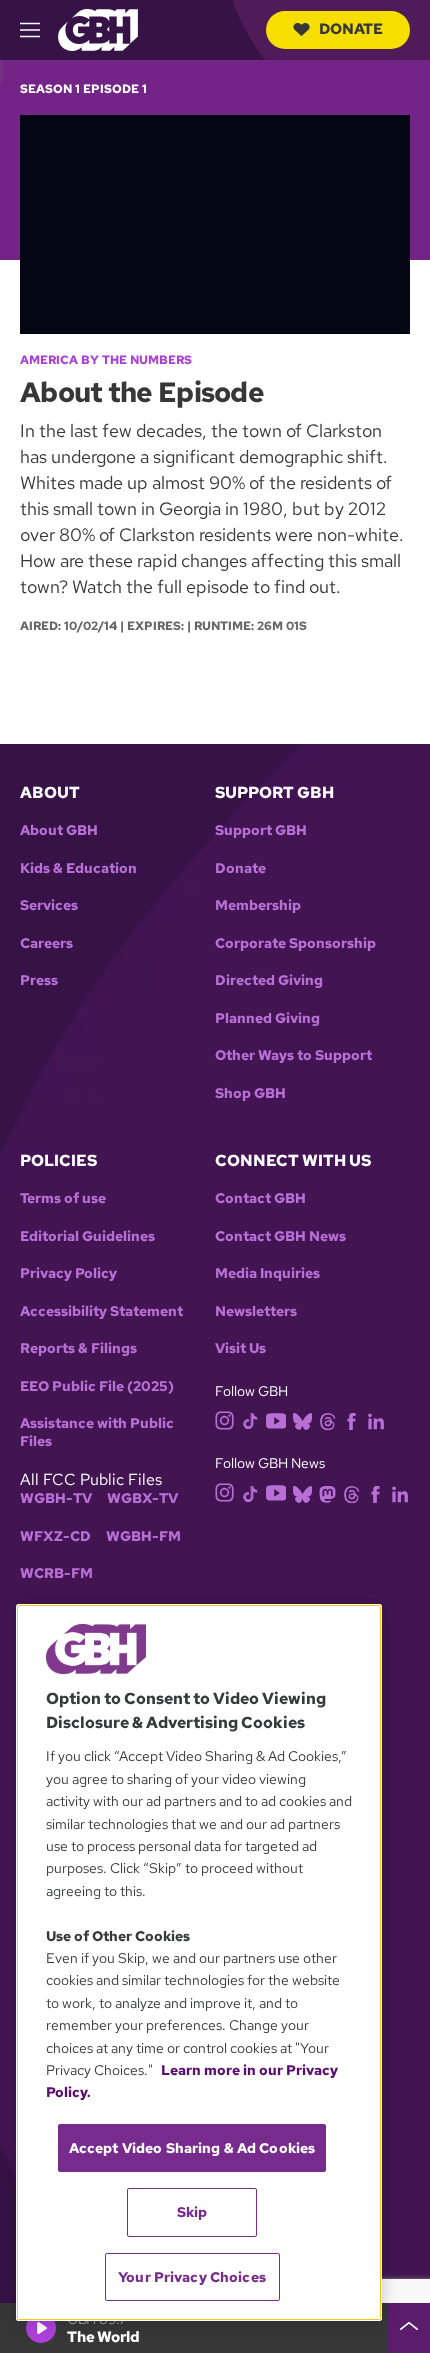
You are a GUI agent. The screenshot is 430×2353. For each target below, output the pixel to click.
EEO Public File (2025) (97, 1386)
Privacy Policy (68, 1273)
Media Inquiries (267, 1273)
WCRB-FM (56, 1573)
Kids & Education (78, 868)
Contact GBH (260, 1198)
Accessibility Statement (101, 1311)
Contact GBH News (280, 1236)
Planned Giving (267, 1018)
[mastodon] (327, 1492)
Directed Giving (269, 980)
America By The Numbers (106, 360)
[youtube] (276, 1418)
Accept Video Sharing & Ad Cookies (192, 2148)
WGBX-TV (142, 1498)
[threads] (327, 1419)
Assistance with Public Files (97, 1432)
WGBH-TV (56, 1498)
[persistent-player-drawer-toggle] (409, 2328)
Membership (258, 905)
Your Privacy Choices (192, 2277)
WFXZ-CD (55, 1536)
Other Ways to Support (293, 1055)
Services (49, 905)
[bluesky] (302, 1419)
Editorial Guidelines (87, 1236)
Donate (351, 29)
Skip (192, 2212)
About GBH (59, 830)
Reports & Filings (78, 1348)
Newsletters (256, 1311)
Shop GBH (250, 1093)
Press (39, 980)
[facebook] (351, 1419)
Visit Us (240, 1348)
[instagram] (225, 1418)
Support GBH (261, 830)
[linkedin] (376, 1419)
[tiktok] (250, 1419)
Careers (46, 943)
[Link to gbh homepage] (98, 28)
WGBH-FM (143, 1536)
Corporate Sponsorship (295, 943)
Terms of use (63, 1198)
